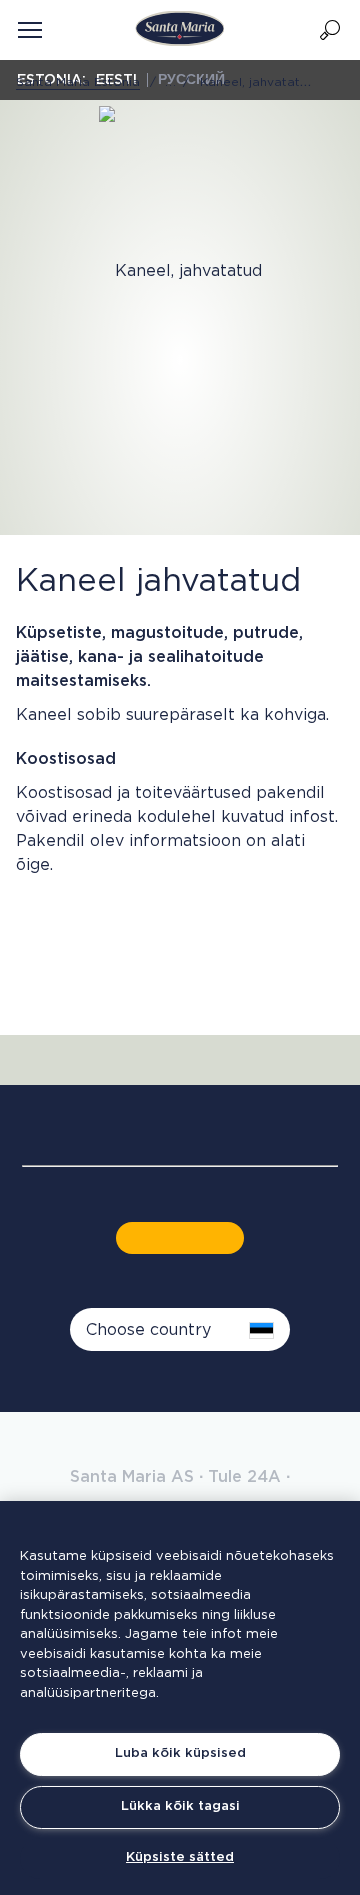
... (171, 82)
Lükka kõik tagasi (180, 1806)
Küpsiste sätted (180, 1857)
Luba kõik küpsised (180, 1753)
